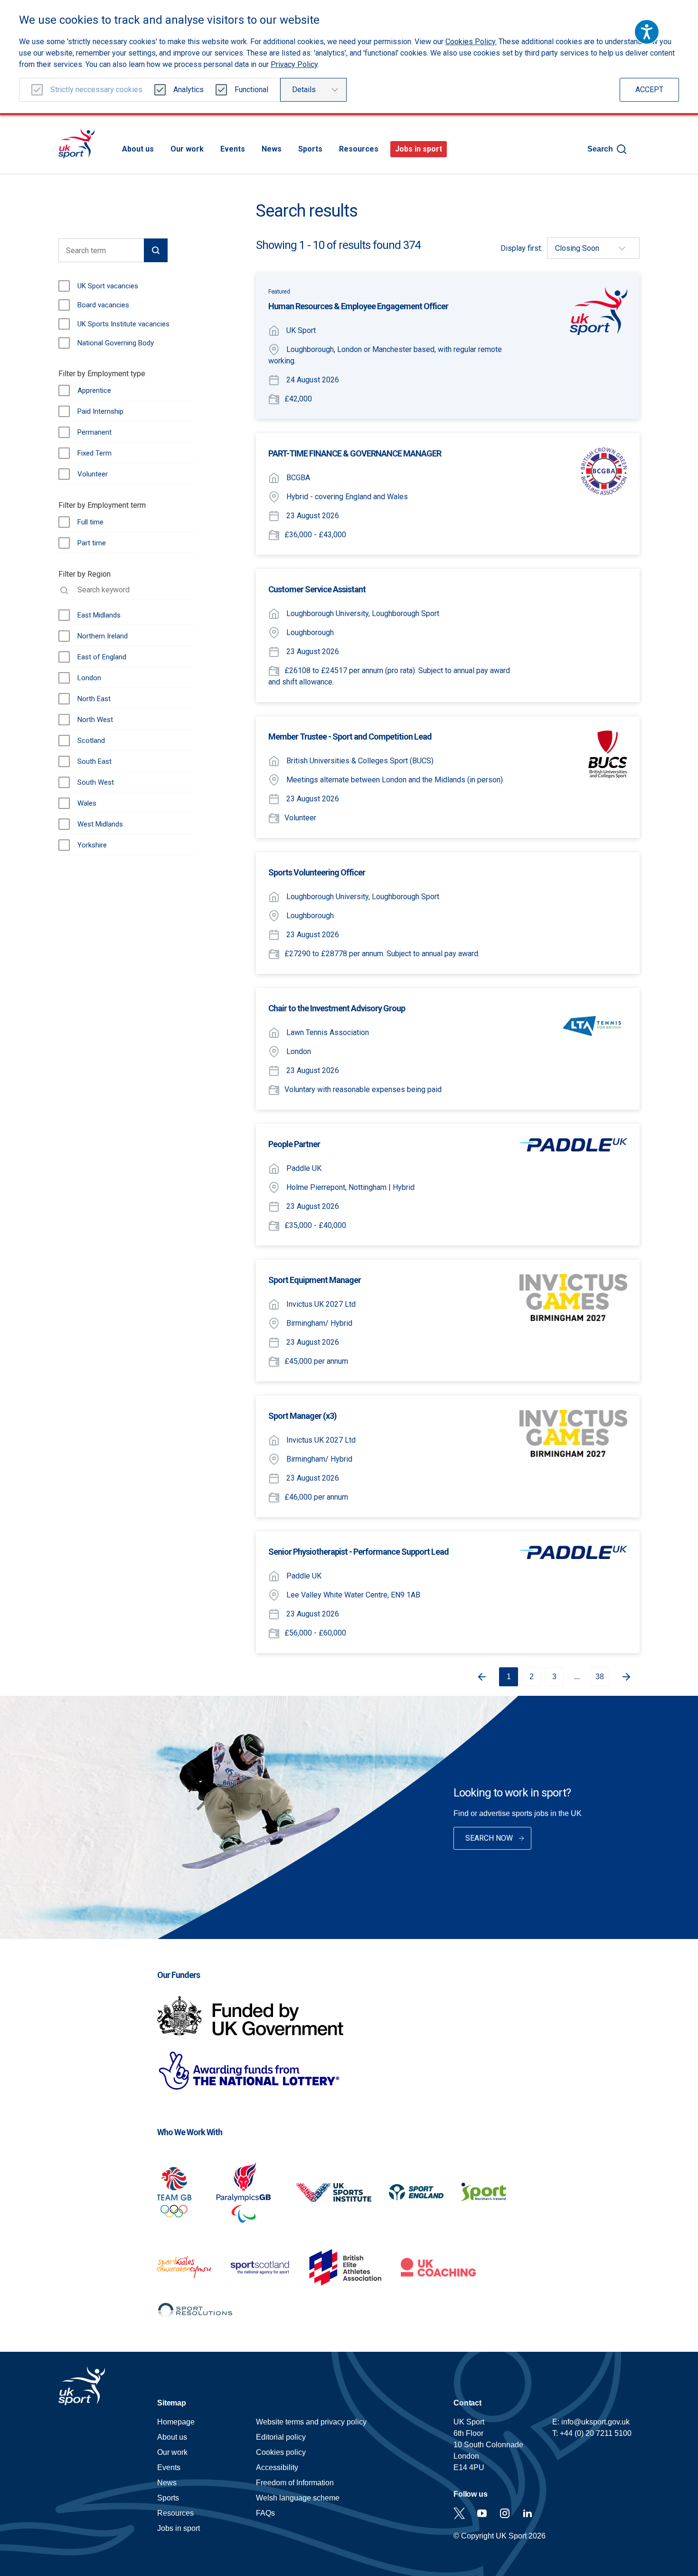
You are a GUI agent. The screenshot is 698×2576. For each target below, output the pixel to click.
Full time (90, 522)
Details (304, 90)
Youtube (482, 2513)
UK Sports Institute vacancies (123, 324)
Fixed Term (94, 453)
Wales (87, 803)
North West (95, 720)
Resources (359, 149)
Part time (92, 543)
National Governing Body (116, 343)
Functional (251, 90)
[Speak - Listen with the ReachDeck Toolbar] (647, 32)
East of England (102, 657)
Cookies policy (281, 2452)
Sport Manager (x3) (302, 1416)
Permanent (94, 432)
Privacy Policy (294, 64)
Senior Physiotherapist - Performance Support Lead (358, 1552)
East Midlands (99, 615)
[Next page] (630, 1677)
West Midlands (100, 824)
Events (233, 149)
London (89, 678)
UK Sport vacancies (108, 286)
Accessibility (277, 2467)
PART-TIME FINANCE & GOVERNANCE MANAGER (355, 453)
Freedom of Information (295, 2483)
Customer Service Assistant (317, 589)
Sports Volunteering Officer (317, 872)
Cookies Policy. (471, 42)
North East (94, 699)
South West (96, 782)
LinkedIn (528, 2513)
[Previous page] (478, 1677)
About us (138, 149)
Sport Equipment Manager (315, 1280)
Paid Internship (100, 411)
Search (600, 149)
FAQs (265, 2513)
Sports (310, 149)
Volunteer (93, 474)
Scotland (91, 741)
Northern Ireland (103, 636)
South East (94, 761)
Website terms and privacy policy (311, 2422)
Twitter (459, 2513)
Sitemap (172, 2403)
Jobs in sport (419, 149)
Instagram (505, 2513)
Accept (649, 90)
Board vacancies (103, 305)
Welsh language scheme (298, 2498)
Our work (187, 149)
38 (600, 1677)
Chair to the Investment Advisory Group (337, 1008)
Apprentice (94, 390)
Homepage (76, 143)
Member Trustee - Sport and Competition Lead (350, 737)
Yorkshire (92, 845)
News (272, 149)
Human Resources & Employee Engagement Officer (358, 306)
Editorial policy (281, 2437)
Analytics (189, 90)
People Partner (294, 1144)
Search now (489, 1838)
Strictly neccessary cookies (96, 90)
